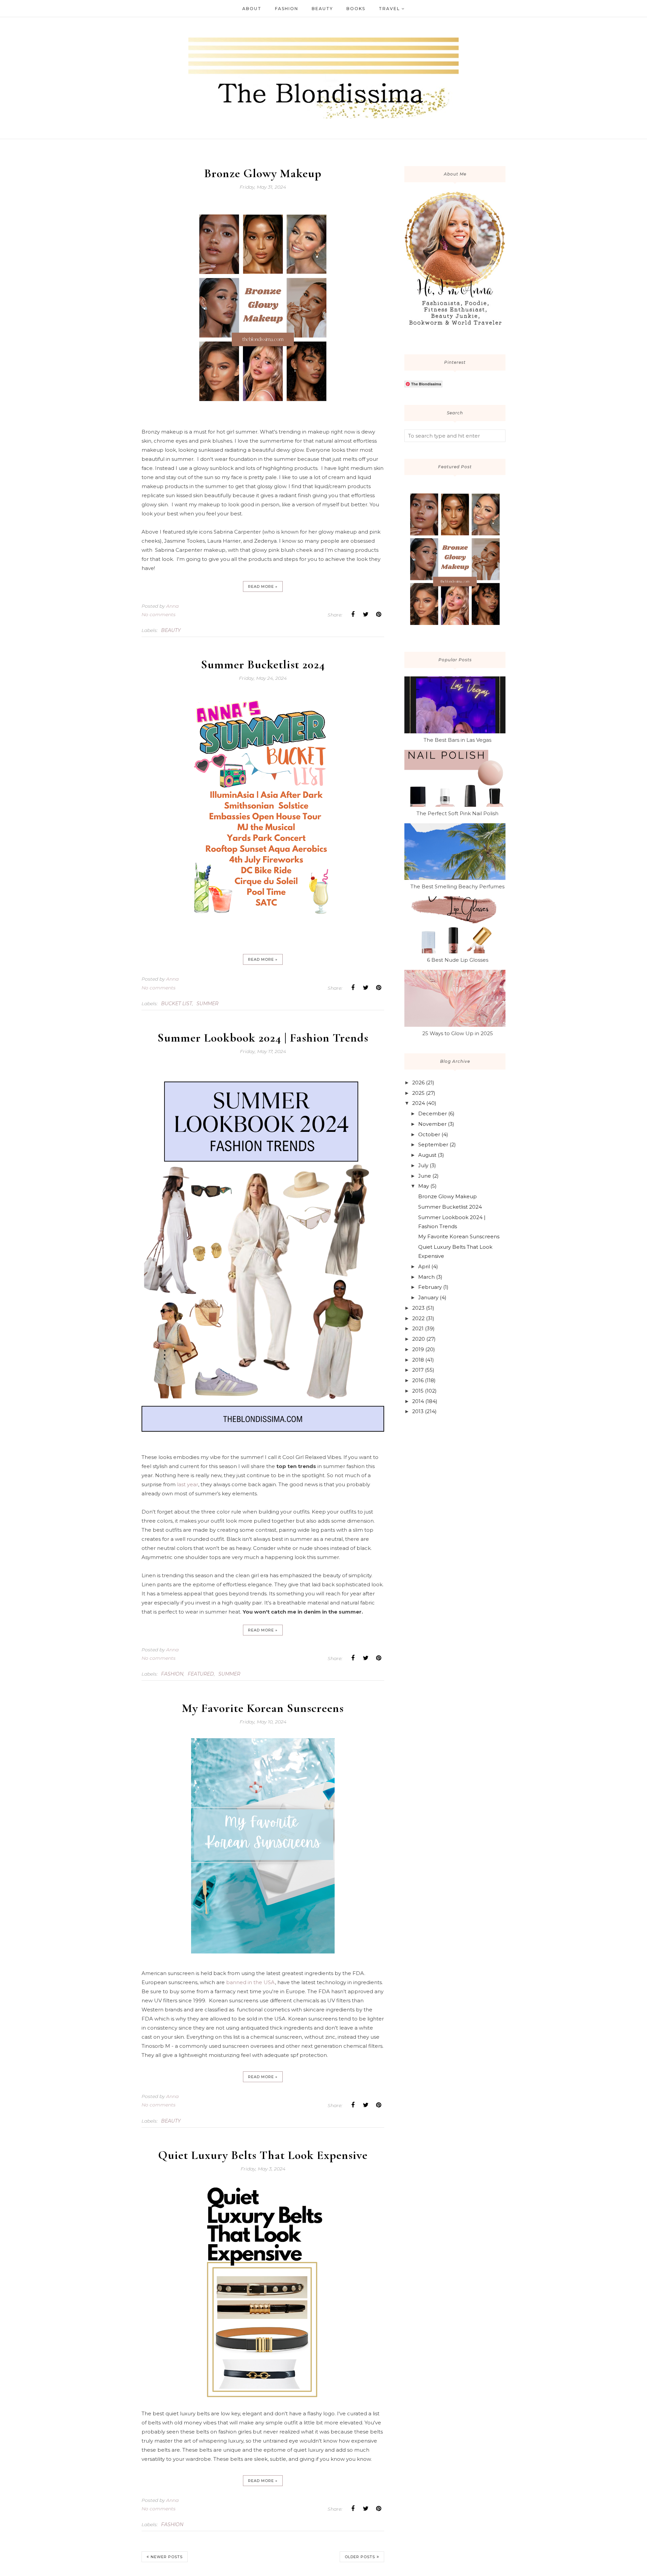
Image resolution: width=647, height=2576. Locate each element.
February (430, 1287)
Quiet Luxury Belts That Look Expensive (263, 2155)
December (433, 1114)
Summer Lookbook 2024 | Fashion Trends (263, 1038)
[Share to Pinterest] (378, 614)
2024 (419, 1103)
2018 (418, 1360)
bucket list (177, 1004)
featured (201, 1674)
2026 (418, 1083)
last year (188, 1484)
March (426, 1277)
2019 (418, 1349)
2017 (418, 1370)
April (424, 1266)
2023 (418, 1308)
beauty (171, 630)
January (428, 1297)
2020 (419, 1339)
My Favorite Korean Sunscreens (263, 1708)
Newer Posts (167, 2557)
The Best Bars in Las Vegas (457, 740)
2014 (418, 1401)
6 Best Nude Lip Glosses (458, 960)
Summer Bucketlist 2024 (263, 664)
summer (207, 1004)
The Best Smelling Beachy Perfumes (457, 886)
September (433, 1144)
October (429, 1134)
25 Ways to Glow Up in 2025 (458, 1033)
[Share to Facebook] (353, 614)
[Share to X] (366, 614)
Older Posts (360, 2557)
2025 (418, 1093)
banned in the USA (250, 1982)
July (423, 1165)
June (425, 1176)
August (427, 1155)
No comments (159, 614)
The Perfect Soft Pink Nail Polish (457, 813)
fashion (172, 1674)
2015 (418, 1391)
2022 (418, 1318)
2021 (418, 1328)
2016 (418, 1380)
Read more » (263, 586)
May (424, 1186)
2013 (418, 1411)
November (432, 1124)
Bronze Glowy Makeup (263, 173)
